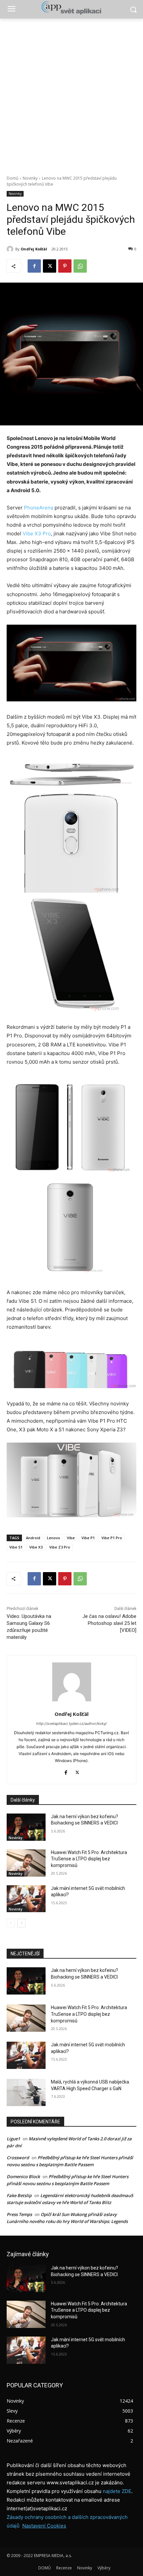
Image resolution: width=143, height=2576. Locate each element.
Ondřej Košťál (34, 249)
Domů (12, 178)
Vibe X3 (36, 1547)
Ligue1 (13, 2139)
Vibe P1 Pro (112, 1538)
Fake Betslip (19, 2195)
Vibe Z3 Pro (60, 1547)
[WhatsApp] (80, 266)
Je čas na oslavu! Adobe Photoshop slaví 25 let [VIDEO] (109, 1623)
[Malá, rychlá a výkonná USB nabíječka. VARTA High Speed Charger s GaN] (26, 2092)
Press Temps (19, 2214)
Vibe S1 (16, 1547)
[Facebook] (34, 266)
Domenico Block (23, 2176)
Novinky (30, 178)
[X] (50, 266)
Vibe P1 (88, 1538)
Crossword (18, 2158)
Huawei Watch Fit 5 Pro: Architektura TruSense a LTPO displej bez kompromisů (89, 1859)
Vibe (71, 1538)
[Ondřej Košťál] (11, 249)
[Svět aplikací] (71, 8)
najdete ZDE (117, 2491)
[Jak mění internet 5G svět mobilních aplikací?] (26, 1899)
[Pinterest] (65, 266)
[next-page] (21, 1923)
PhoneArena (39, 508)
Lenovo (54, 1538)
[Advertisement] (71, 93)
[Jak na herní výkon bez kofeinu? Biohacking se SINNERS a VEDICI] (26, 1827)
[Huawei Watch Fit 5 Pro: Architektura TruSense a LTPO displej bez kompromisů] (26, 1863)
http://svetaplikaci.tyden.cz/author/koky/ (71, 1724)
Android (33, 1538)
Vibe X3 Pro (37, 533)
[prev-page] (11, 1923)
